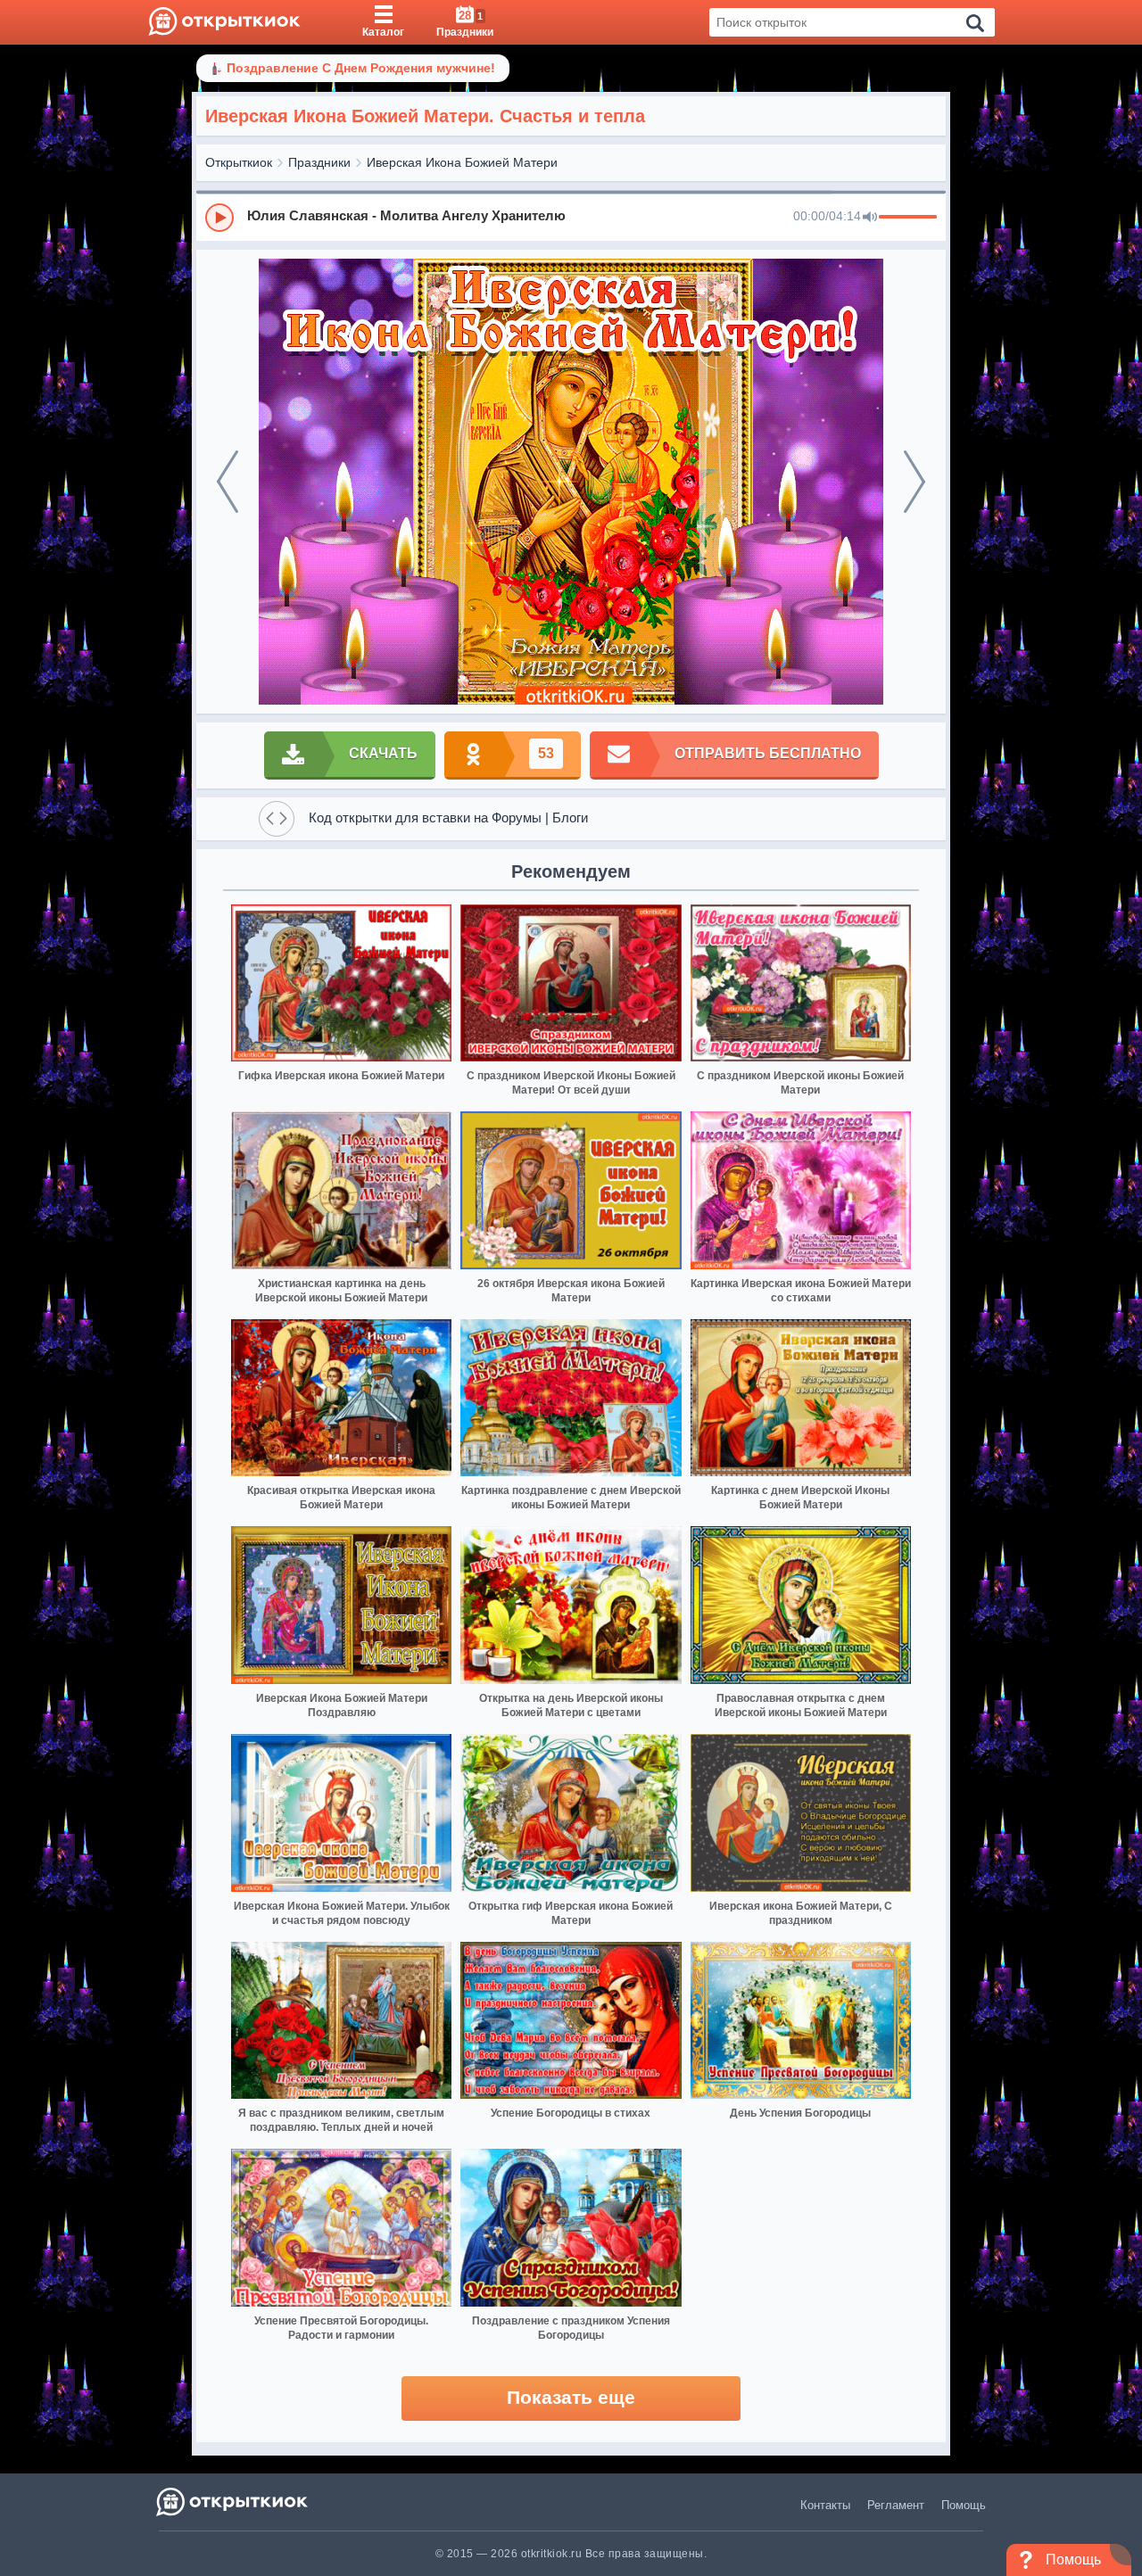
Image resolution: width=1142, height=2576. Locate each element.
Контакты (825, 2505)
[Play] (219, 218)
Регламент (896, 2505)
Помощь (964, 2505)
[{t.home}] (233, 2502)
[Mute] (870, 218)
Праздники (319, 162)
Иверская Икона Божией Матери (462, 162)
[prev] (228, 482)
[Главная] (224, 22)
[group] (571, 217)
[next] (914, 482)
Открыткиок (239, 162)
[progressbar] (908, 218)
